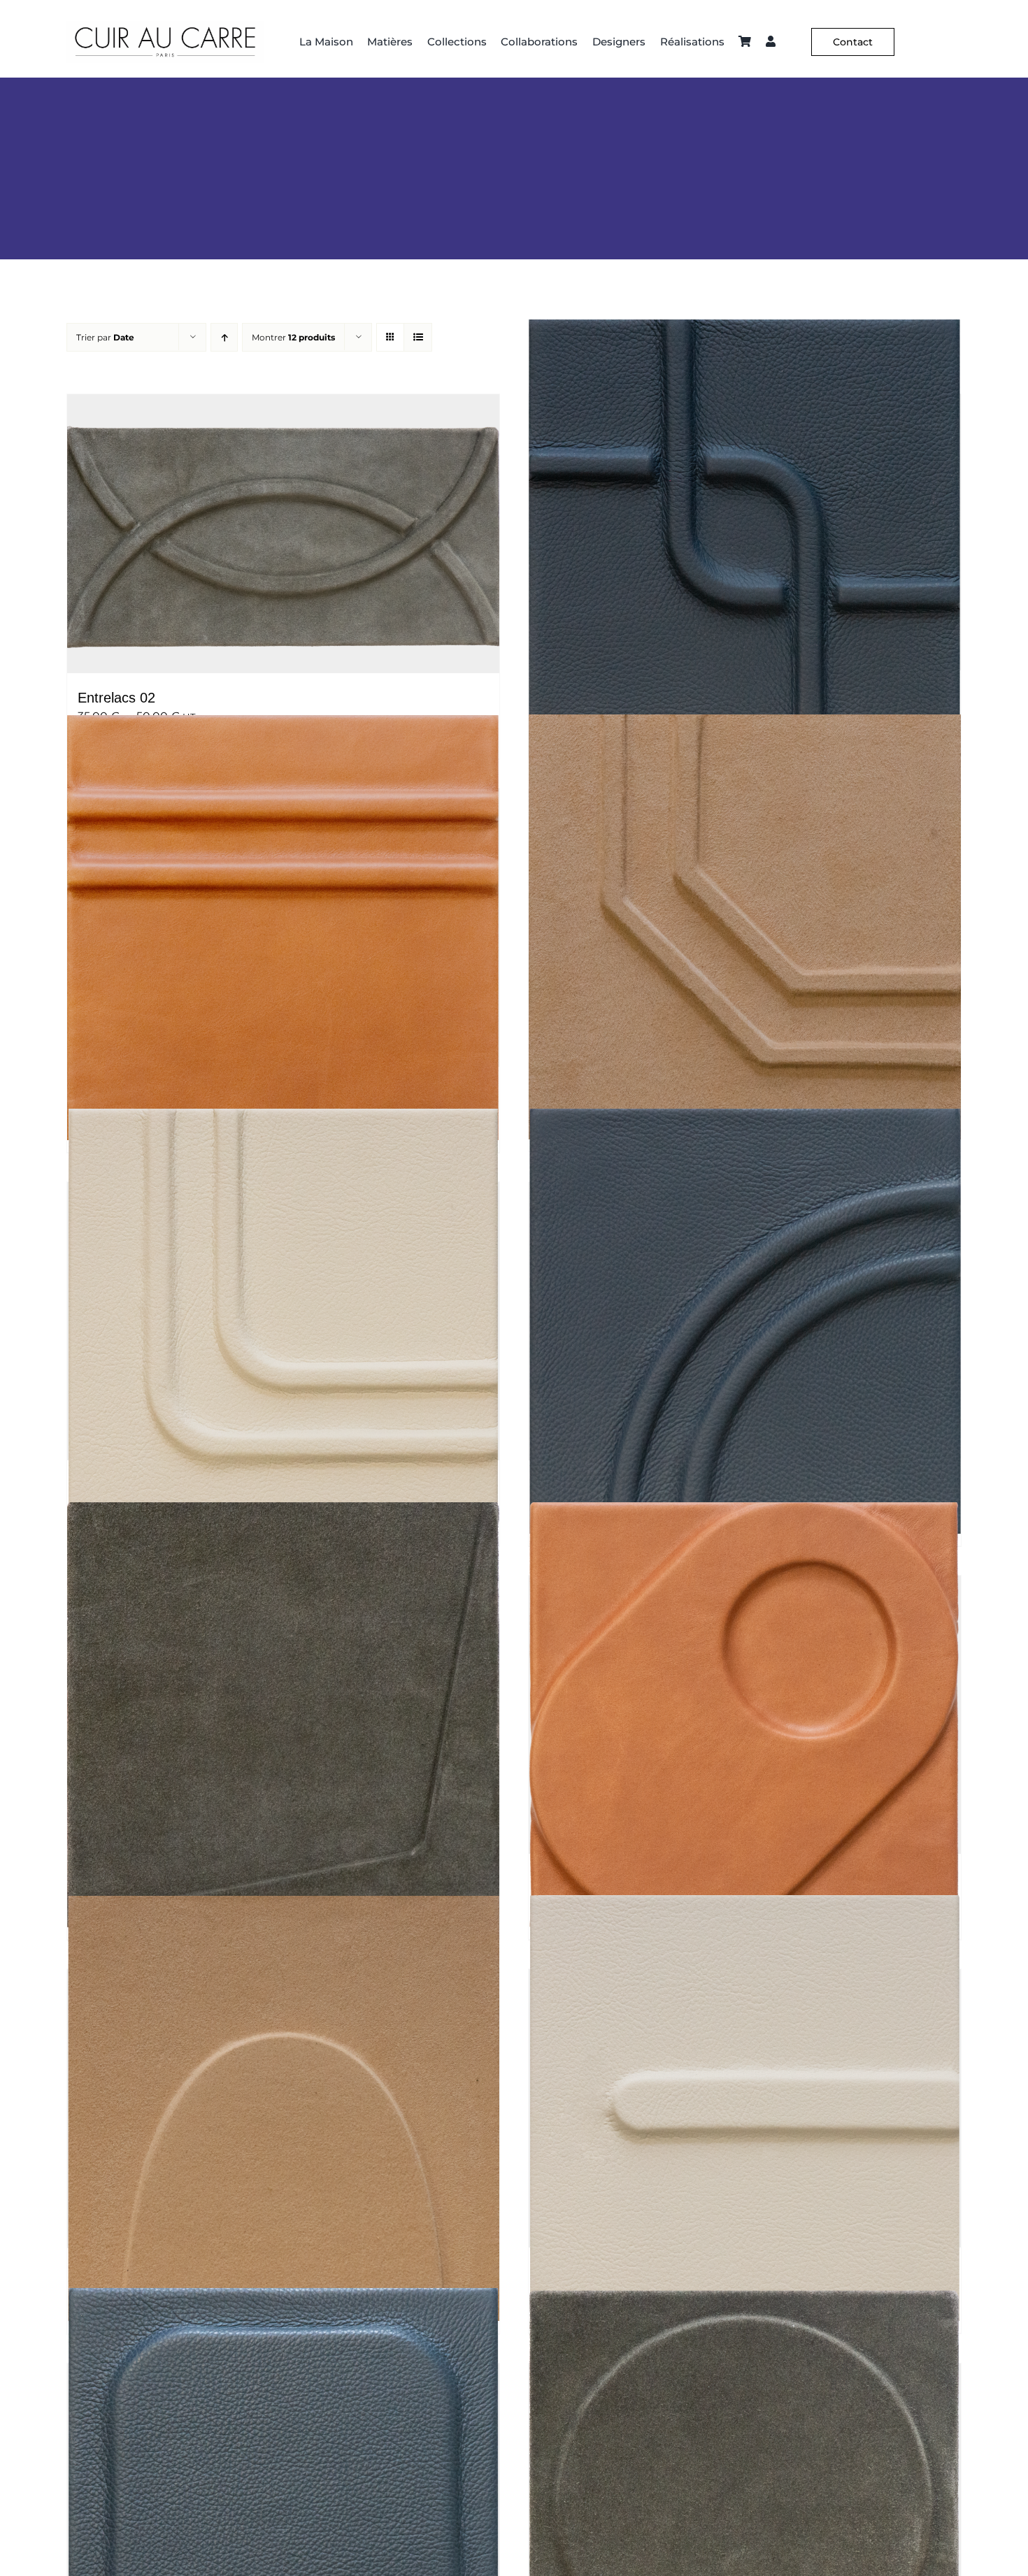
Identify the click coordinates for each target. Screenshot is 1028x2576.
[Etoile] (283, 1715)
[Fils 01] (745, 1321)
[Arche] (283, 2109)
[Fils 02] (283, 1321)
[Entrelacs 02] (283, 534)
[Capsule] (745, 1715)
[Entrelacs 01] (745, 532)
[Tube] (745, 2108)
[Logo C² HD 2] (165, 26)
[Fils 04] (283, 928)
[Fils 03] (745, 927)
